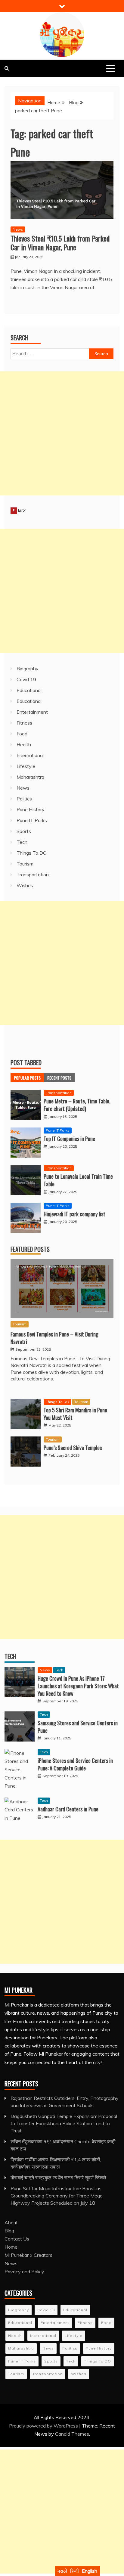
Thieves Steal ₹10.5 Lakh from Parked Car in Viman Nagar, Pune (60, 243)
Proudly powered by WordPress (44, 2426)
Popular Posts (27, 1078)
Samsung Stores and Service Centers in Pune (78, 1727)
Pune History (31, 809)
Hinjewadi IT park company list (74, 1214)
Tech (22, 842)
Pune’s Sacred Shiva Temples (73, 1448)
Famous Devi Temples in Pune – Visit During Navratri (54, 1338)
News (18, 229)
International (30, 755)
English (90, 2571)
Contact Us (17, 2239)
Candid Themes (72, 2434)
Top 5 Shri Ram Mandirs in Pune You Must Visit (75, 1414)
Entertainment (32, 712)
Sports (24, 831)
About (11, 2222)
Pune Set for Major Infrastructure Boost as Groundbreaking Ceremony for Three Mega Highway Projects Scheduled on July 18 (57, 2196)
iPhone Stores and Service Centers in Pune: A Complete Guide (75, 1764)
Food (22, 734)
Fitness (24, 723)
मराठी (62, 2571)
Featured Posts (30, 1249)
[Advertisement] (62, 433)
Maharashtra (30, 777)
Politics (24, 799)
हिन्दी (74, 2571)
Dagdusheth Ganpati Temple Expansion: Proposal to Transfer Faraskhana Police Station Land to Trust (64, 2123)
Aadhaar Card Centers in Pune (68, 1809)
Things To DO (32, 853)
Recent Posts (59, 1078)
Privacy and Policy (24, 2272)
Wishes (25, 885)
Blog (9, 2231)
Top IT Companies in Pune (69, 1139)
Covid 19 (26, 679)
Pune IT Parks (32, 820)
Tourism (25, 864)
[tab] (27, 1078)
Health (24, 744)
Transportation (33, 875)
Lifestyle (26, 766)
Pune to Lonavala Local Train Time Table (78, 1180)
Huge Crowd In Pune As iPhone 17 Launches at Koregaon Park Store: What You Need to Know (78, 1686)
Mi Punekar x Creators (28, 2255)
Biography (28, 669)
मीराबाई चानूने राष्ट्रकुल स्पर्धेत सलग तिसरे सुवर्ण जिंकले (58, 2178)
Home (11, 2247)
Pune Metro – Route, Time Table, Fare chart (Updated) (77, 1105)
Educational (29, 690)
